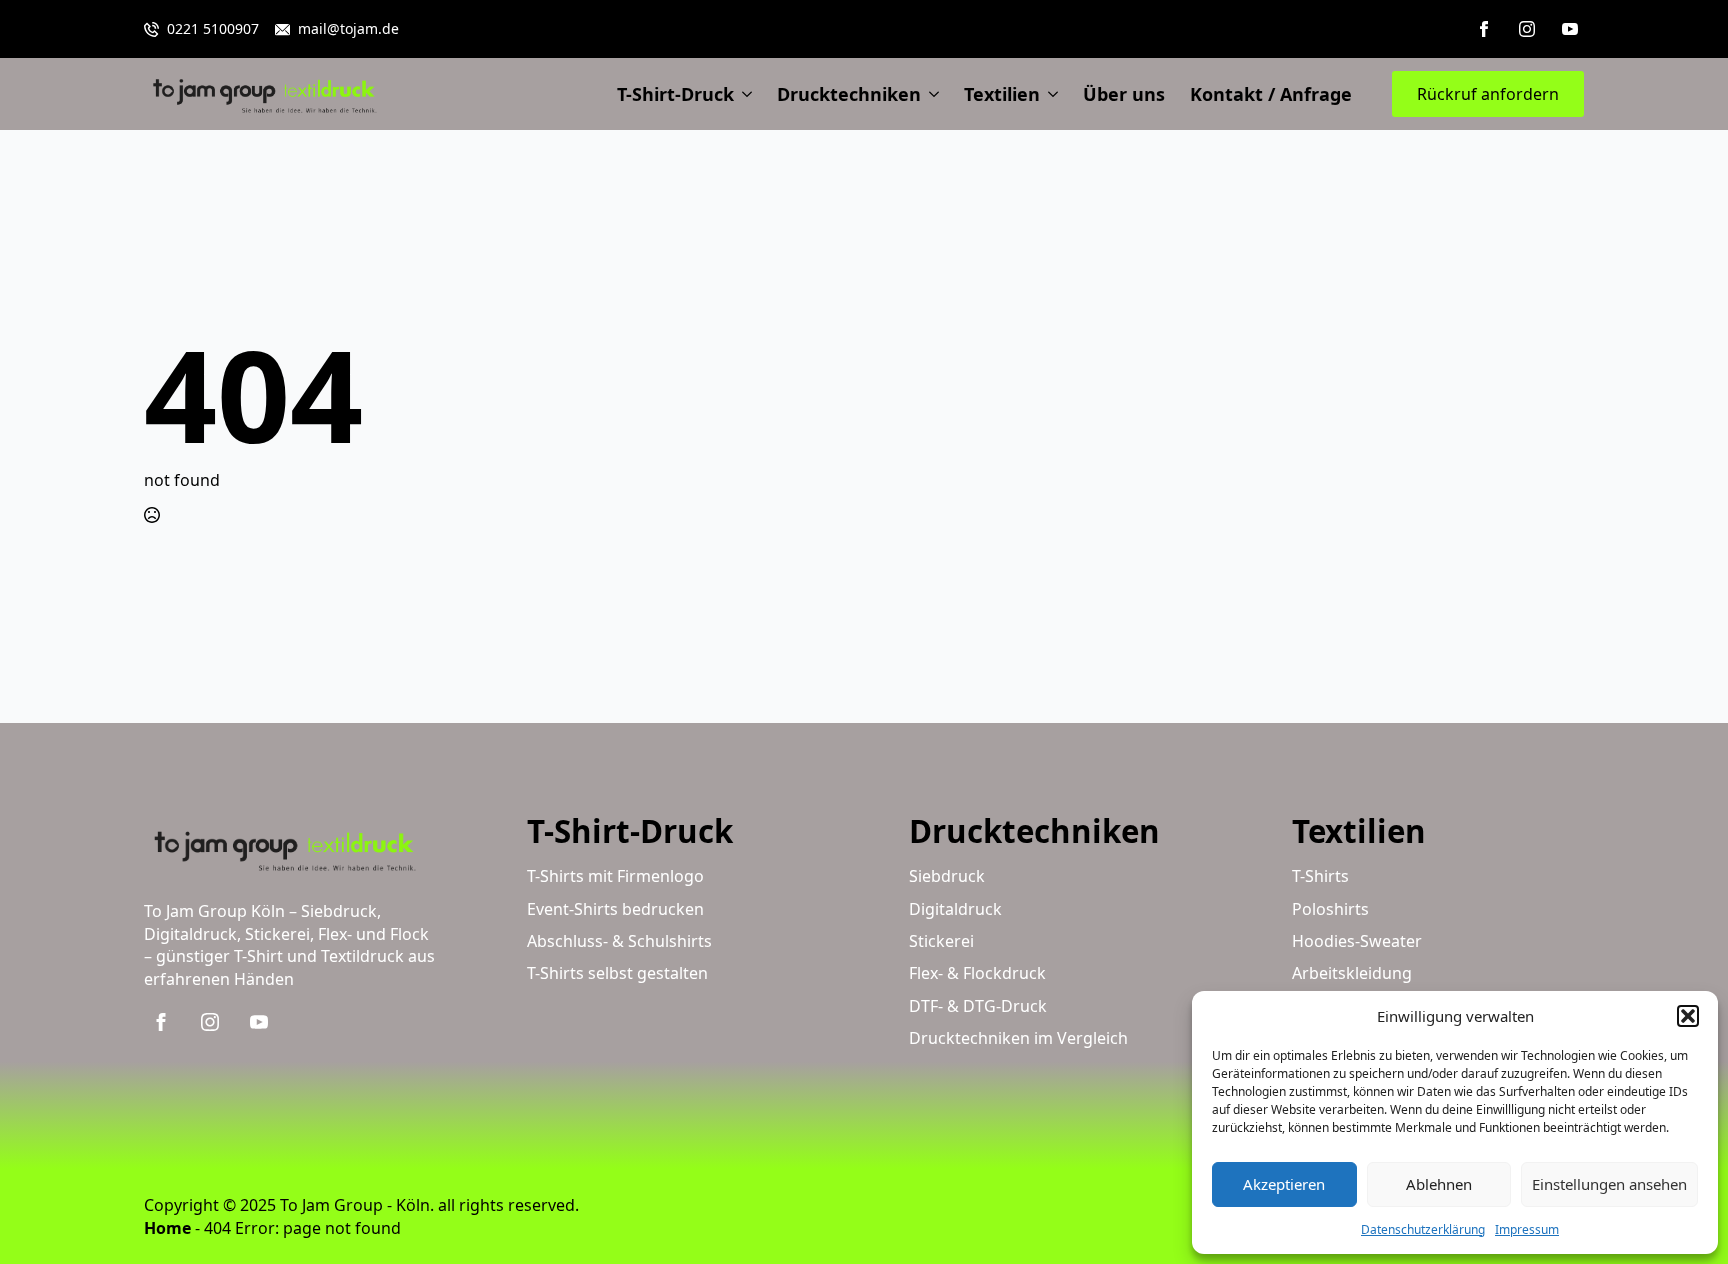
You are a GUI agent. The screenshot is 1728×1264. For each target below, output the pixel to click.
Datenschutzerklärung (1423, 1229)
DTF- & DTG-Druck (978, 1006)
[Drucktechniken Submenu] (930, 94)
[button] (1688, 1016)
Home (167, 1228)
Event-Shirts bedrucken (615, 909)
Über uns (1124, 94)
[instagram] (1527, 29)
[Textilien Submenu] (1049, 94)
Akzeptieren (1284, 1184)
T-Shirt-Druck (675, 94)
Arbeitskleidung (1352, 973)
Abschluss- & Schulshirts (619, 941)
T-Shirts (1320, 876)
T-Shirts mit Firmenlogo (615, 876)
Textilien (1002, 94)
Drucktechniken (849, 94)
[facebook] (1484, 29)
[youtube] (1570, 29)
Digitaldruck (955, 909)
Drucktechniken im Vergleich (1018, 1038)
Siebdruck (947, 876)
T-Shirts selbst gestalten (617, 973)
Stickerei (941, 941)
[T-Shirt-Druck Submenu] (743, 94)
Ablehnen (1439, 1184)
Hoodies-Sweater (1357, 941)
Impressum (1527, 1229)
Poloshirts (1330, 909)
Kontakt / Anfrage (1271, 94)
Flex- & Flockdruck (977, 973)
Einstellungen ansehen (1609, 1184)
